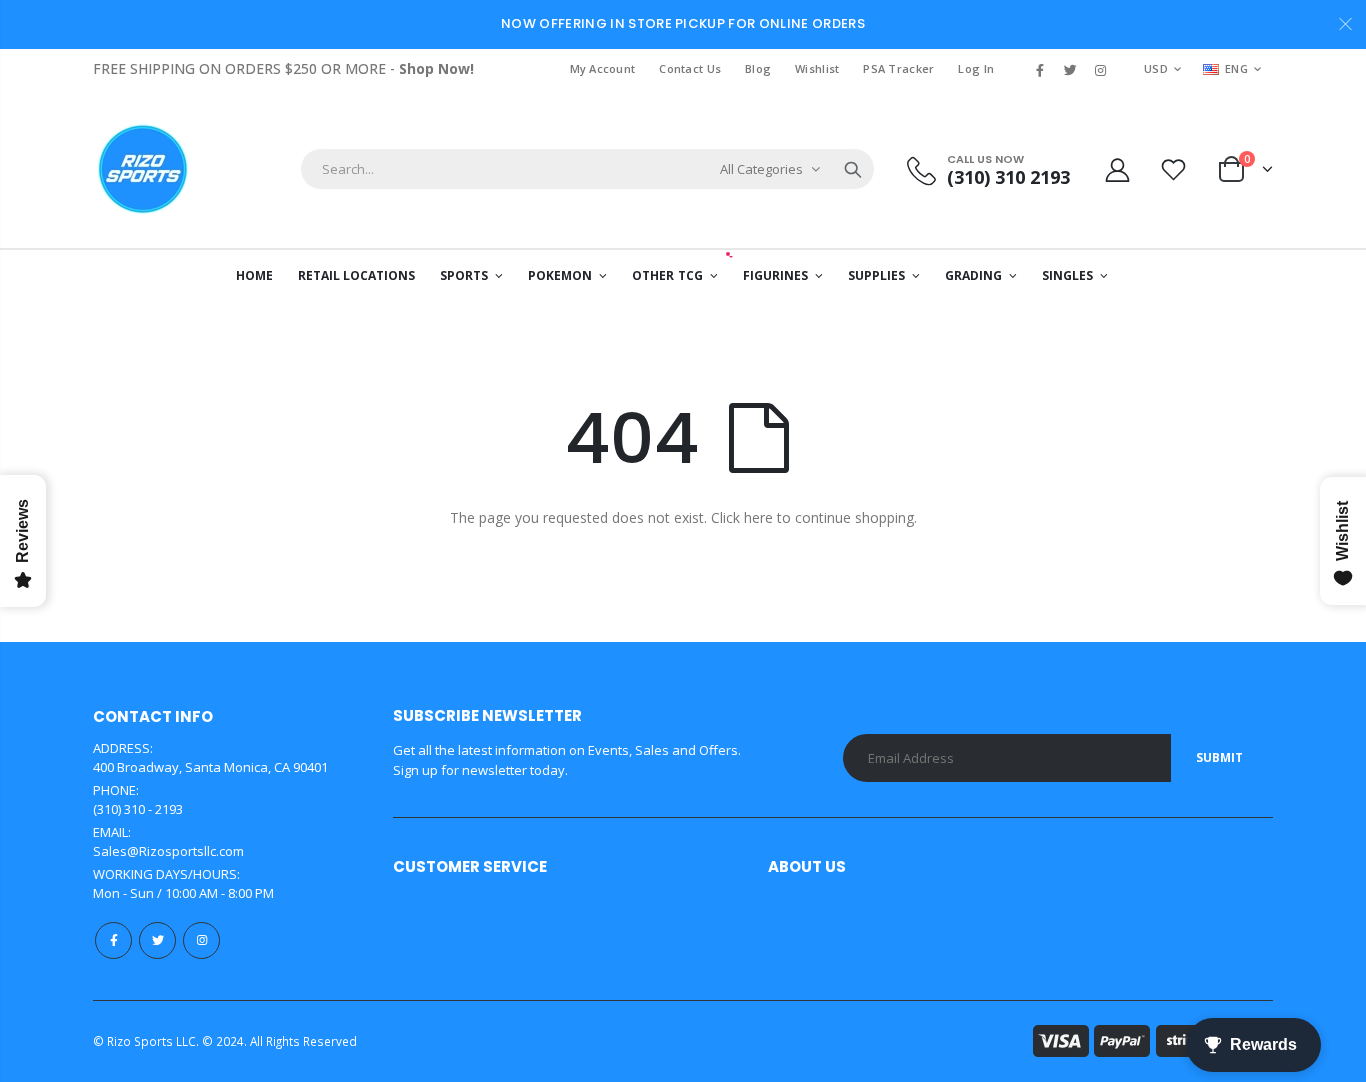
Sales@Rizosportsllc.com (168, 851)
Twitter (157, 940)
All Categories (761, 169)
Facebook (113, 940)
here (758, 517)
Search (853, 169)
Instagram (201, 940)
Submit (1219, 757)
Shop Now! (436, 68)
